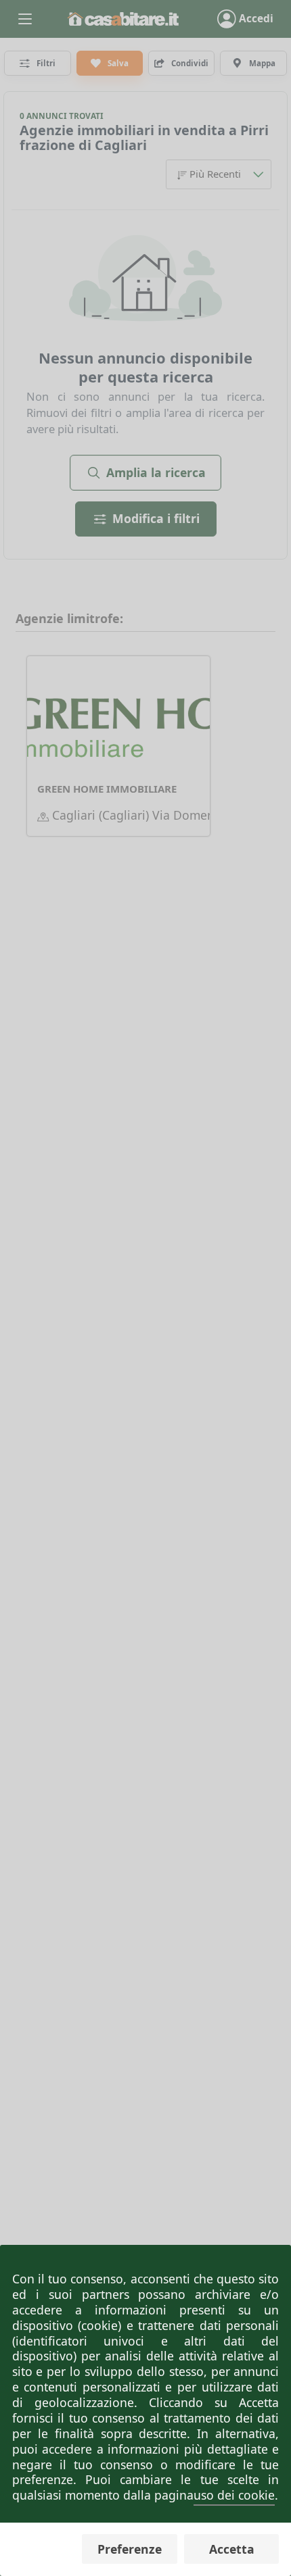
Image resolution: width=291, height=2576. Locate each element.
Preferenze (130, 2549)
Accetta (232, 2549)
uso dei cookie (234, 2495)
